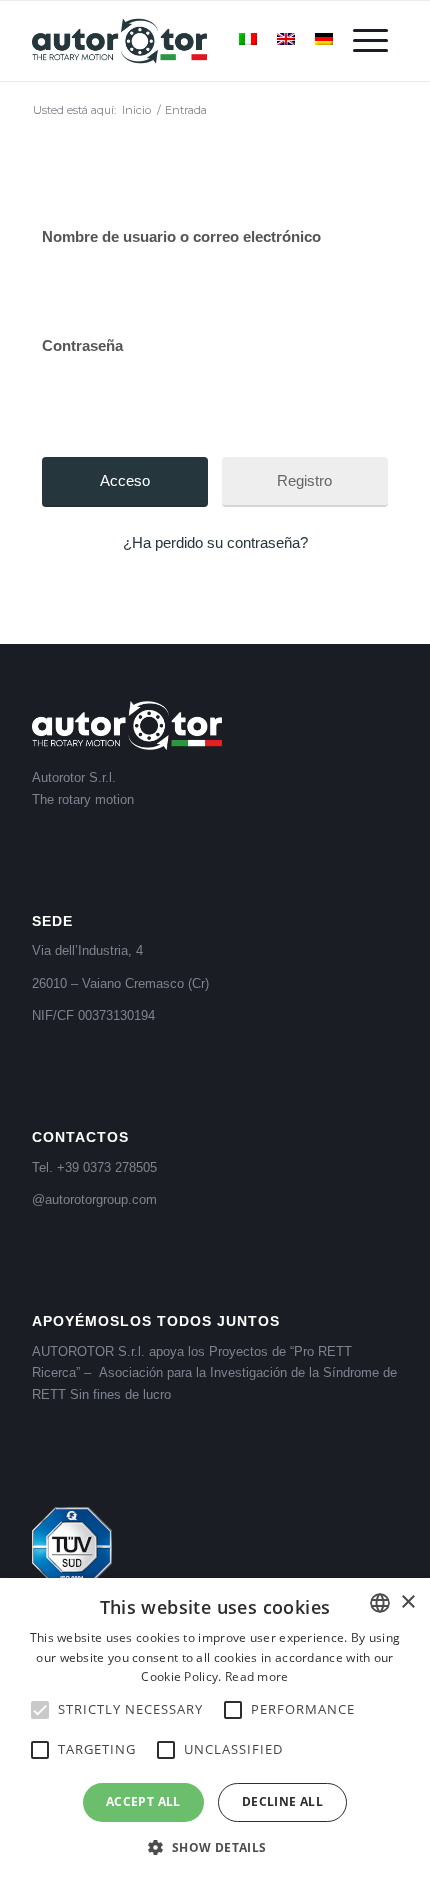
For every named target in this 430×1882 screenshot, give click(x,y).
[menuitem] (370, 41)
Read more (257, 1676)
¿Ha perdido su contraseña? (215, 542)
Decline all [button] (282, 1801)
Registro (304, 480)
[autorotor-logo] (178, 41)
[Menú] (370, 41)
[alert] (215, 1730)
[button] (214, 1847)
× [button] (407, 1602)
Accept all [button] (143, 1801)
